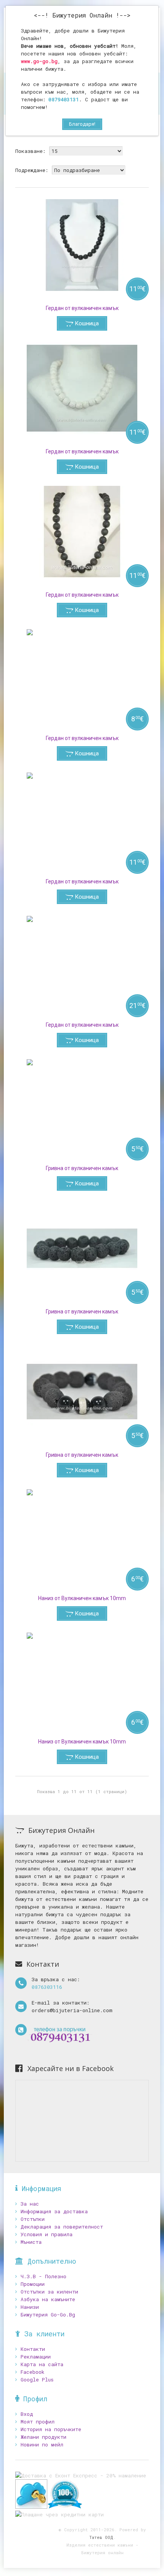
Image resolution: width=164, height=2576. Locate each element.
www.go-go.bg (39, 61)
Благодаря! (82, 124)
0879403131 (64, 99)
